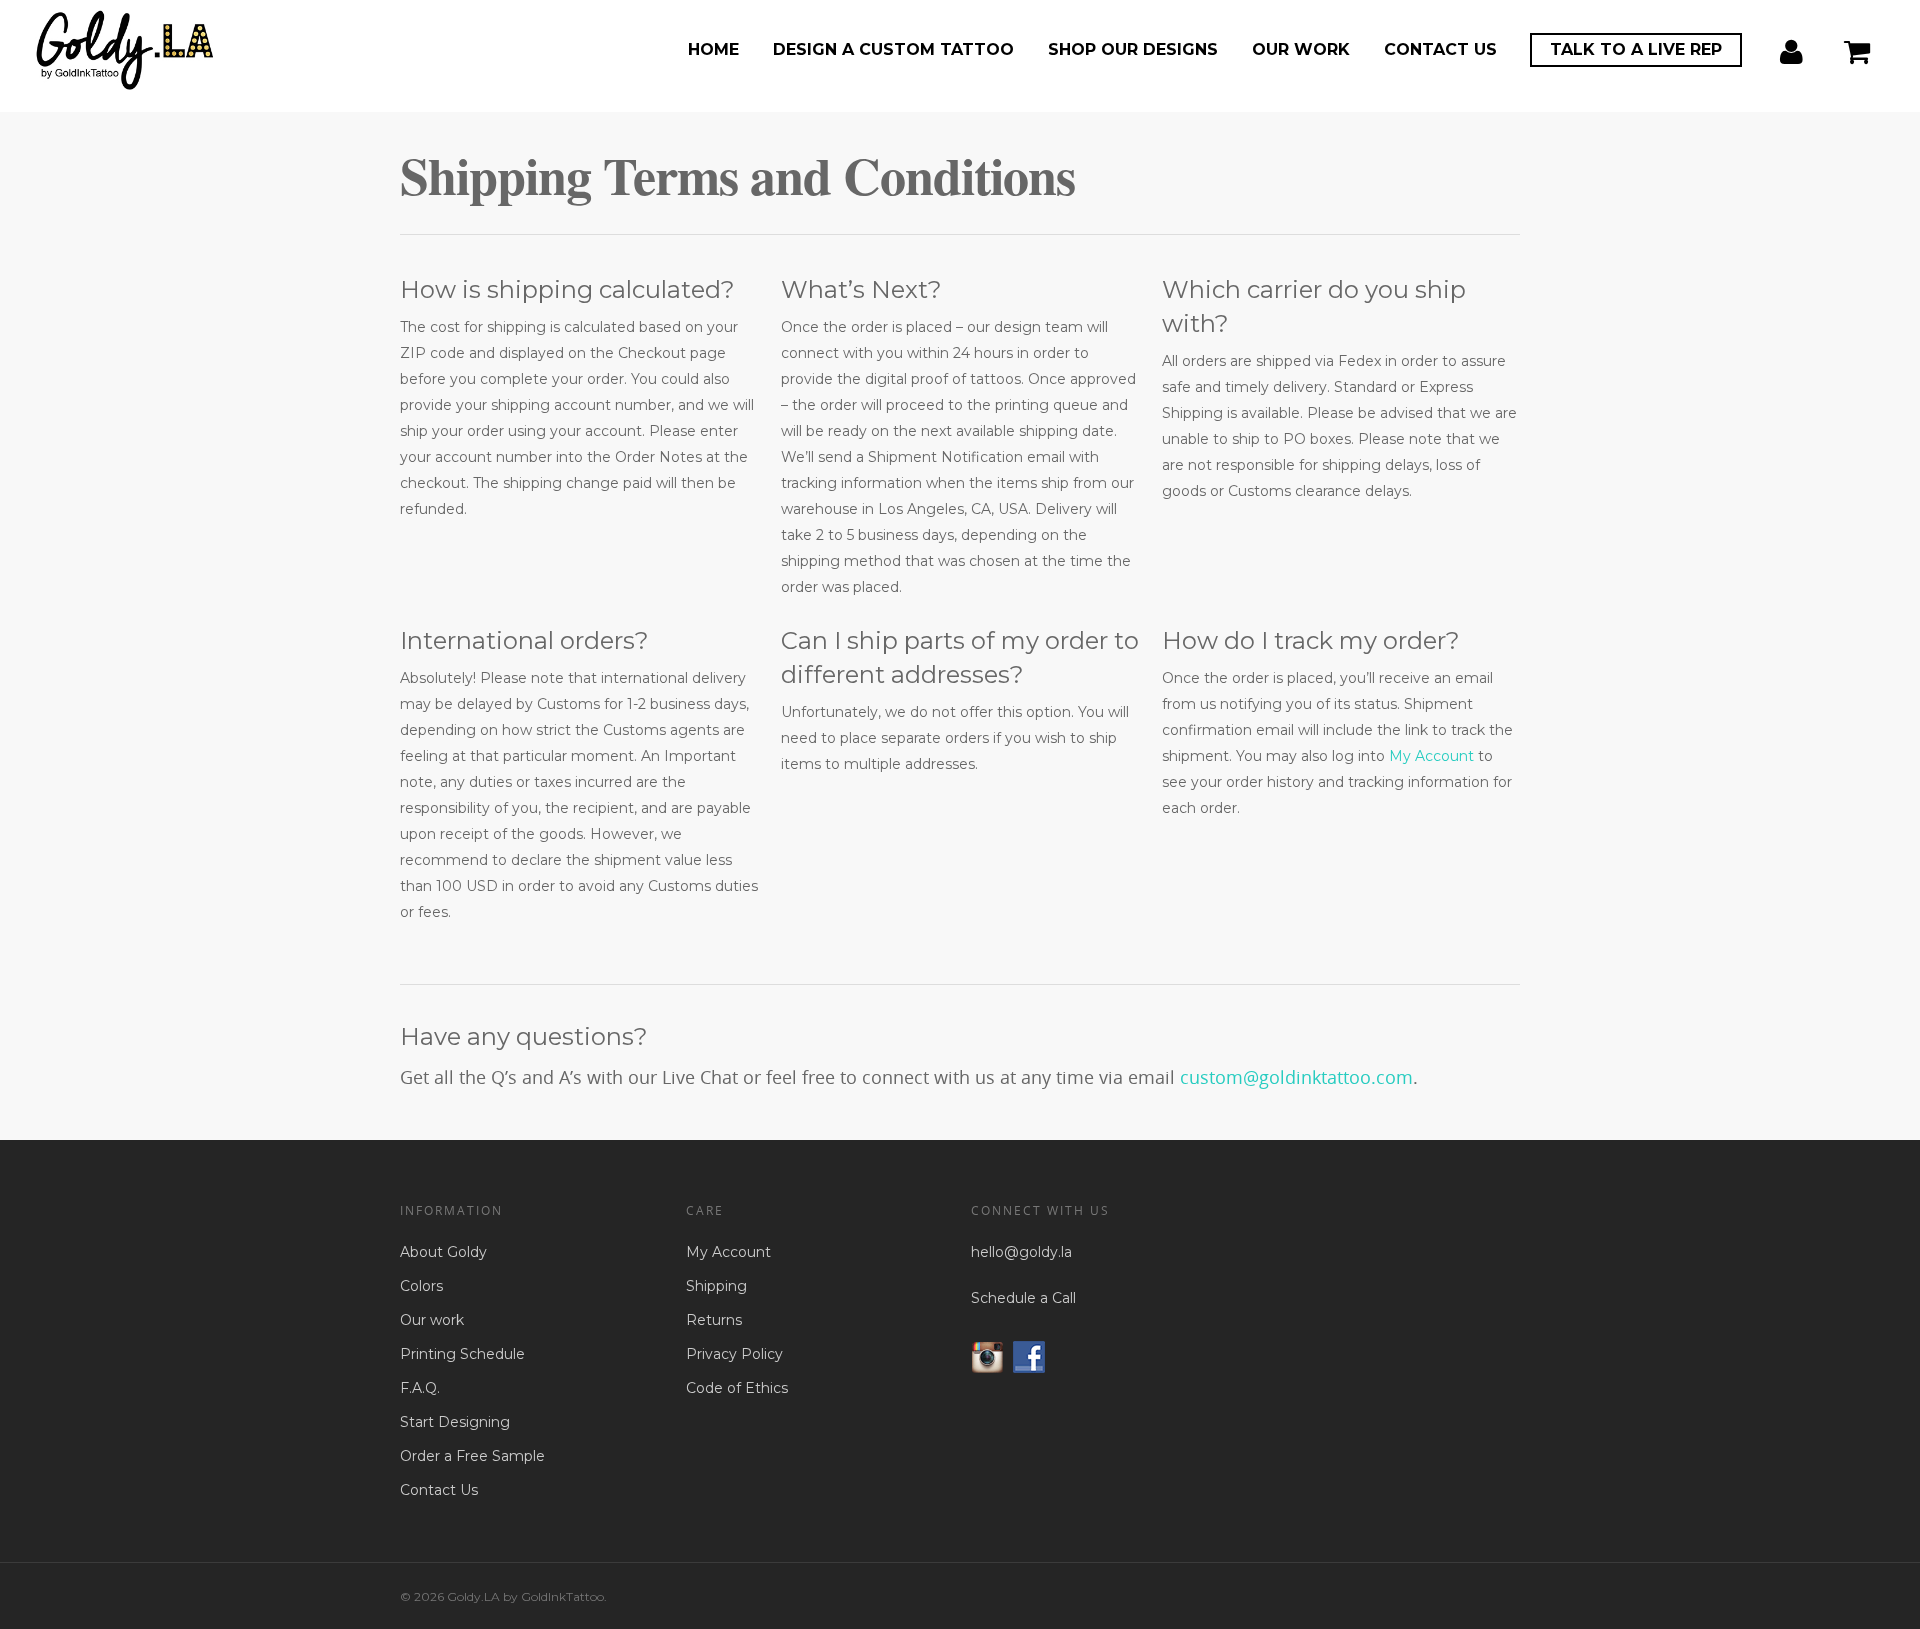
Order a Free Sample (472, 1456)
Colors (421, 1286)
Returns (714, 1320)
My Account (1431, 756)
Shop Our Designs (1133, 49)
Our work (1301, 49)
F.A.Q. (420, 1388)
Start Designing (455, 1422)
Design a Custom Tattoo (893, 49)
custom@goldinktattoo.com (1296, 1077)
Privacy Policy (734, 1354)
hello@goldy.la (1021, 1252)
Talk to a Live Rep (1636, 49)
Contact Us (1440, 49)
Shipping (716, 1286)
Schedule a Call (1023, 1298)
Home (713, 49)
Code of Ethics (737, 1388)
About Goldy (443, 1252)
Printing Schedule (462, 1354)
